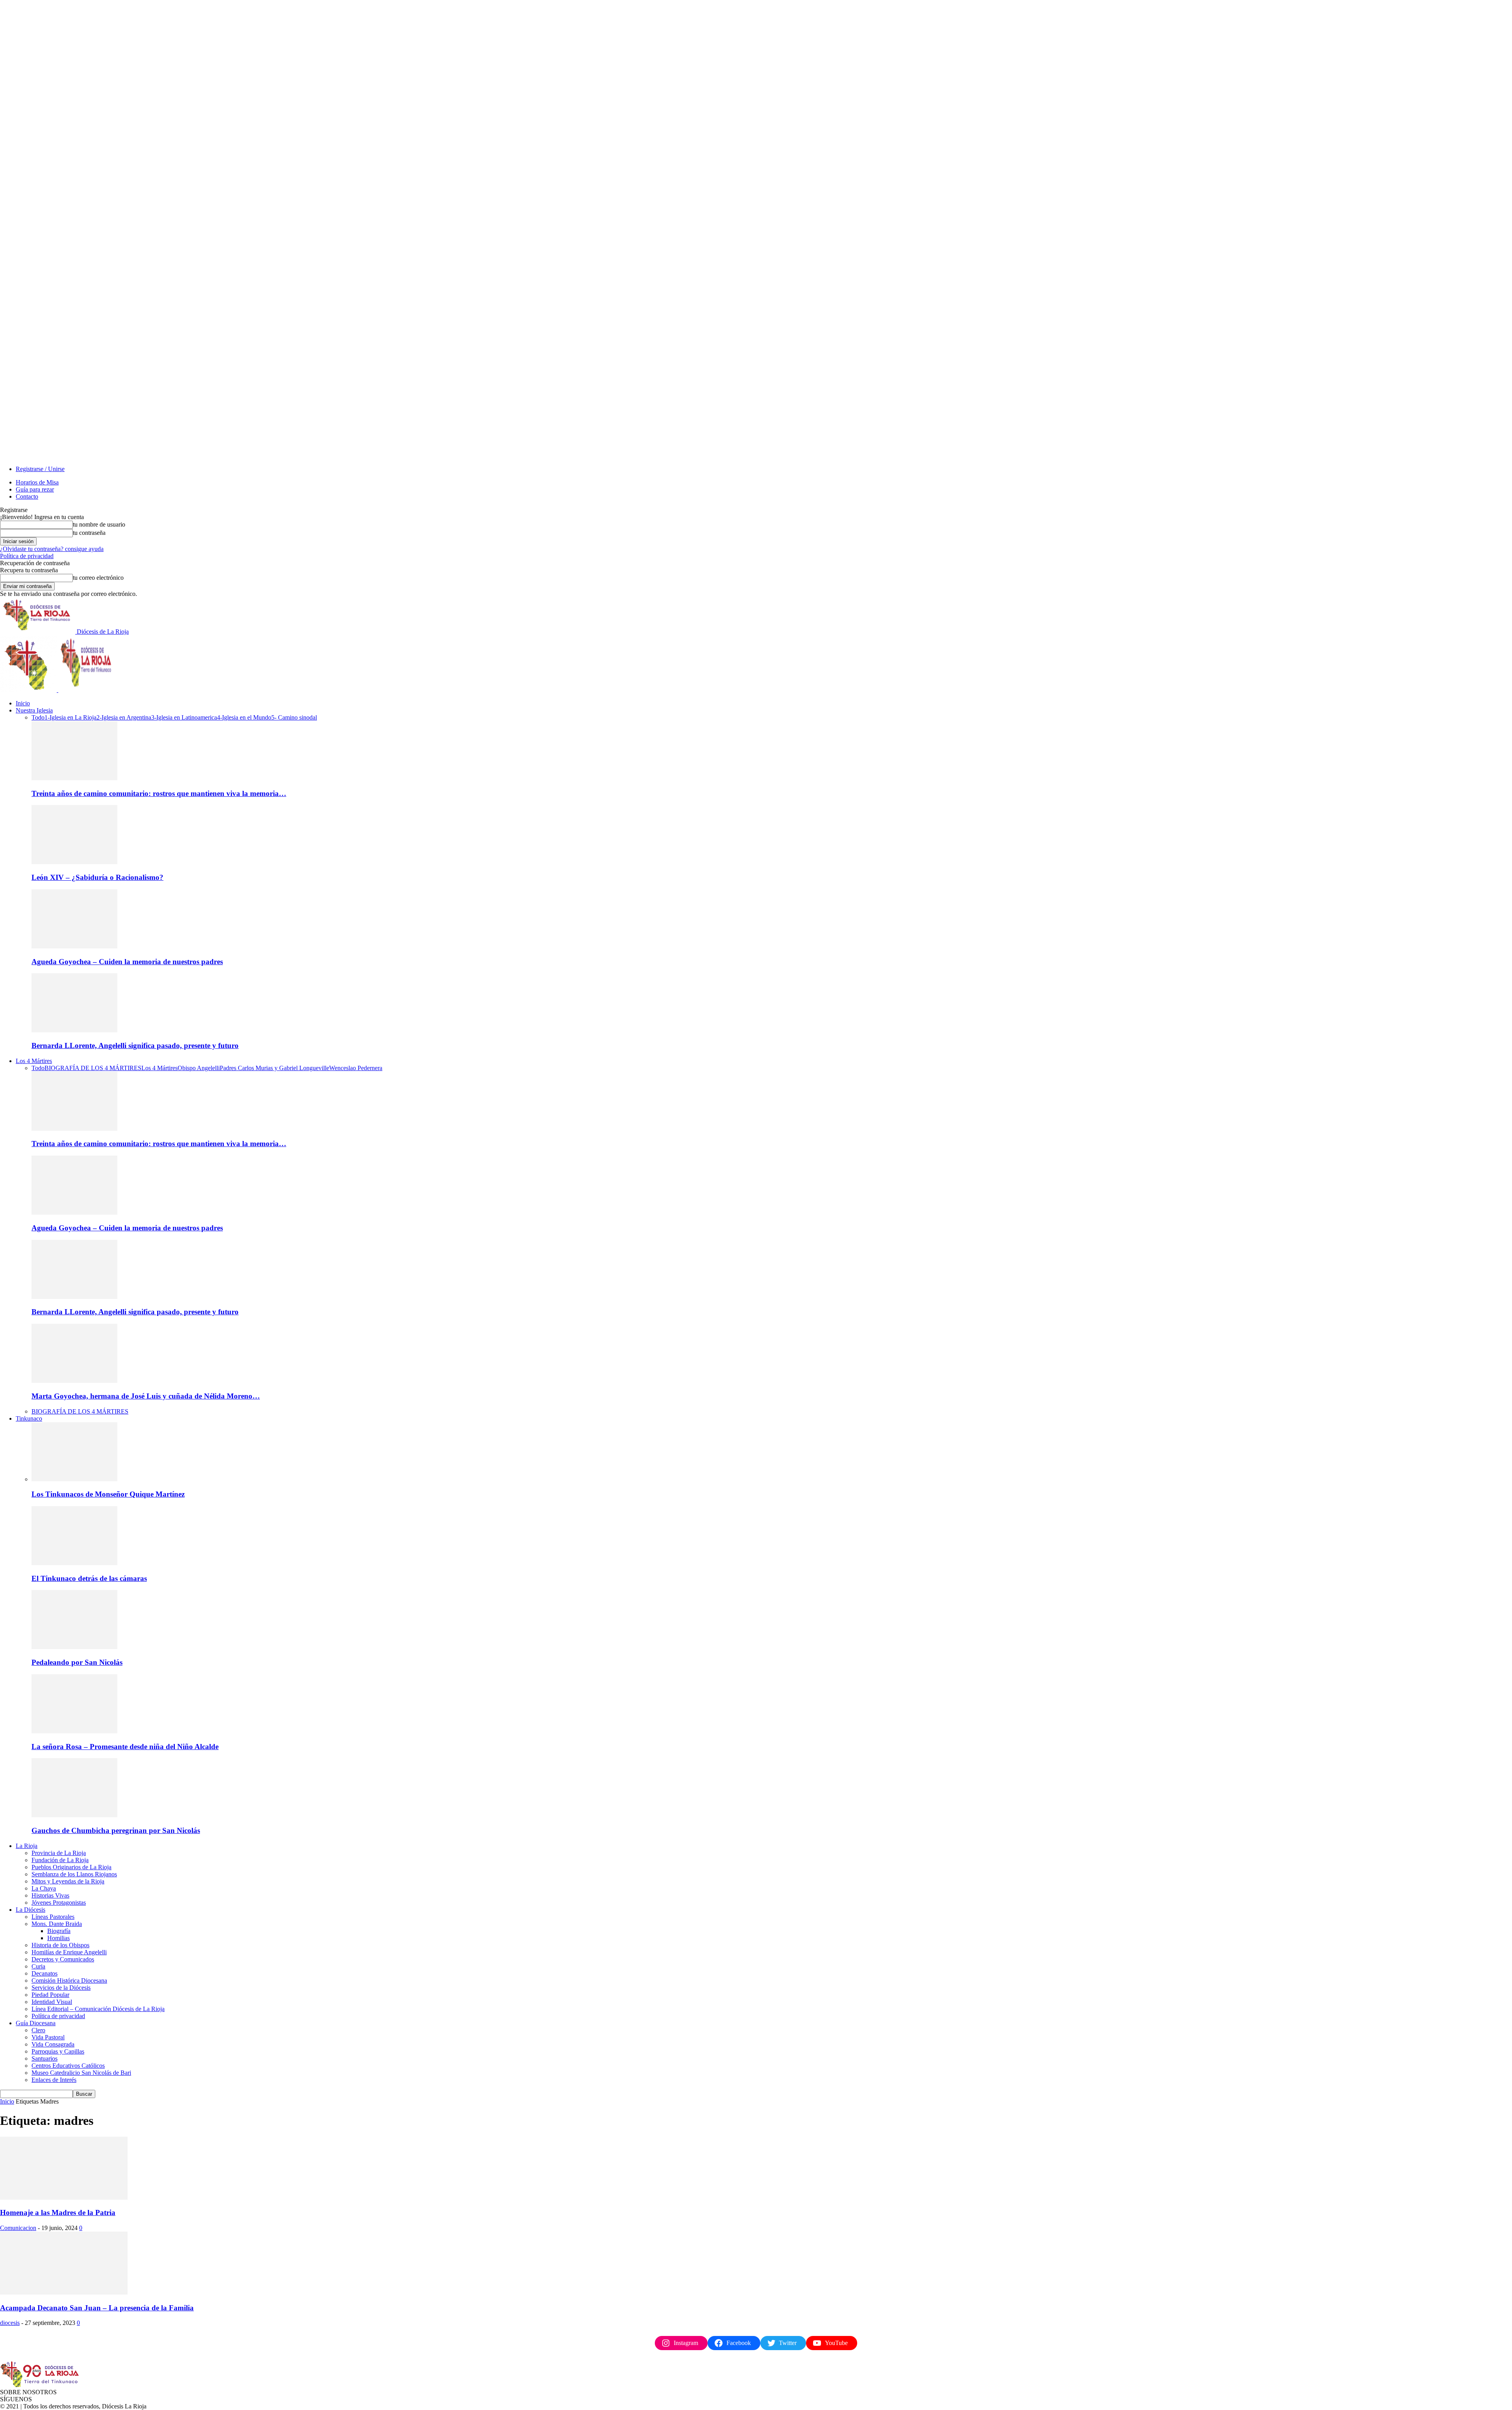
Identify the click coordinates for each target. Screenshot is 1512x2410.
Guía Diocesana (36, 2023)
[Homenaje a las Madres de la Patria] (64, 2198)
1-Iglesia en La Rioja (70, 717)
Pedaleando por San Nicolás (77, 1662)
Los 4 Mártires (34, 1061)
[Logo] (29, 690)
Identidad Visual (52, 2002)
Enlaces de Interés (54, 2080)
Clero (38, 2030)
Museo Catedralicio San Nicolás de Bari (81, 2073)
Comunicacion (18, 2228)
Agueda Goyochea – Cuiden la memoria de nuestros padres (127, 962)
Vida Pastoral (48, 2037)
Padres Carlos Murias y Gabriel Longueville (274, 1068)
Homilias (58, 1938)
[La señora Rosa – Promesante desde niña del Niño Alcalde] (74, 1731)
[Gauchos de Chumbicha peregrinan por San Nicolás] (74, 1815)
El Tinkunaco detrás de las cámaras (89, 1578)
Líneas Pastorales (53, 1917)
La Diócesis (31, 1910)
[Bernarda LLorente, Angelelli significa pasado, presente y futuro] (74, 1030)
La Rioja (27, 1846)
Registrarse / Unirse (40, 469)
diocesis (10, 2323)
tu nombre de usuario (99, 524)
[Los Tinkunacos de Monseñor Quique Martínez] (74, 1479)
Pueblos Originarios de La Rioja (71, 1867)
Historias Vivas (50, 1895)
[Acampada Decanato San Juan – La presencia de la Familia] (64, 2292)
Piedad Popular (50, 1995)
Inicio (23, 703)
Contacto (27, 496)
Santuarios (44, 2058)
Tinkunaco (29, 1418)
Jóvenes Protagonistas (59, 1903)
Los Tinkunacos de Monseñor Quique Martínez (108, 1494)
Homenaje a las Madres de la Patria (58, 2212)
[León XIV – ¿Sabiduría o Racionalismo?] (74, 862)
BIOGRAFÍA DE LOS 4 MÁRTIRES (93, 1068)
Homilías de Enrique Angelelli (69, 1952)
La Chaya (44, 1888)
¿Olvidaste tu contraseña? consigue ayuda (52, 549)
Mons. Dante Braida (57, 1924)
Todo (38, 717)
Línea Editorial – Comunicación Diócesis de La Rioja (98, 2009)
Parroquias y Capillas (58, 2051)
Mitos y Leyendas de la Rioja (68, 1881)
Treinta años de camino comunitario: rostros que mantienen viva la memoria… (159, 793)
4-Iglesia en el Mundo (244, 717)
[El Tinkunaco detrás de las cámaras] (74, 1563)
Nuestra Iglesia (34, 710)
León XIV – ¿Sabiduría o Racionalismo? (97, 877)
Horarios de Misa (37, 482)
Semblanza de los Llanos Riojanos (74, 1874)
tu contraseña (89, 533)
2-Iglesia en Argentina (124, 717)
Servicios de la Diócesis (61, 1988)
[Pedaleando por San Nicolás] (74, 1647)
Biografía (59, 1931)
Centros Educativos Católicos (68, 2066)
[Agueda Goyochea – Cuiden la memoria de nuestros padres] (74, 946)
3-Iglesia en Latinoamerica (184, 717)
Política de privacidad (27, 556)
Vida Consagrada (53, 2044)
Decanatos (44, 1973)
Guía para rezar (35, 489)
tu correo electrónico (98, 578)
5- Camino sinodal (294, 717)
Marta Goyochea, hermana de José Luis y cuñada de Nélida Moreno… (146, 1396)
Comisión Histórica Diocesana (69, 1981)
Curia (38, 1966)
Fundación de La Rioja (60, 1860)
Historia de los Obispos (60, 1945)
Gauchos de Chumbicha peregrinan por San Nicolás (116, 1830)
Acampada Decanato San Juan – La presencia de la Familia (97, 2308)
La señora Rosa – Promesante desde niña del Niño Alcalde (125, 1747)
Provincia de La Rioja (59, 1853)
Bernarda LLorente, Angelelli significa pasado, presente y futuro (135, 1045)
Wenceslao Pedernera (356, 1068)
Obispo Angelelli (199, 1068)
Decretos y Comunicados (63, 1959)
